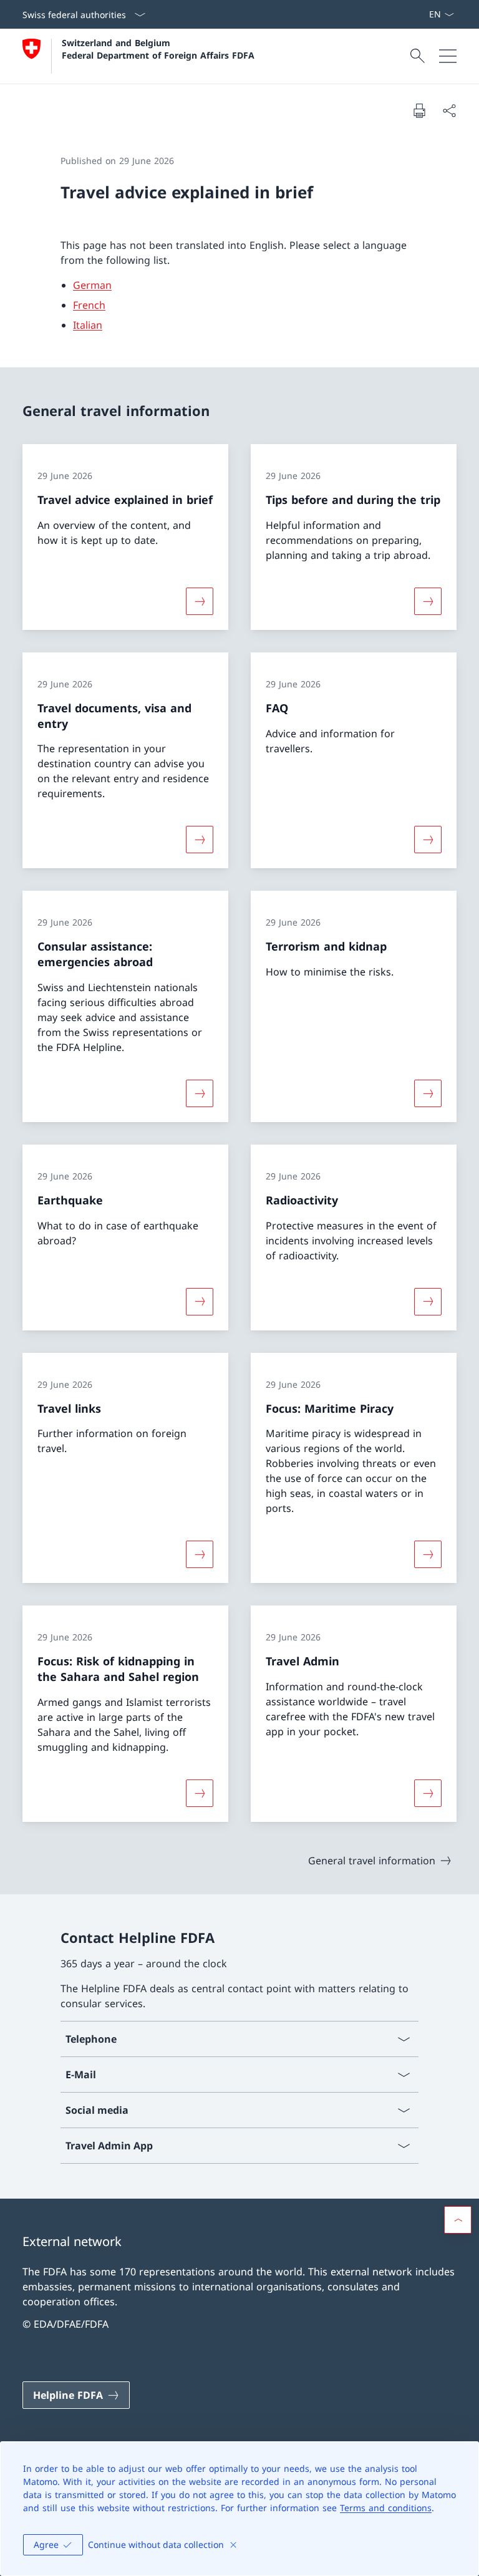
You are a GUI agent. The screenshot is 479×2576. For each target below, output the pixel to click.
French (89, 305)
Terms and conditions (386, 2508)
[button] (458, 2220)
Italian (88, 325)
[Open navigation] (448, 56)
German (92, 285)
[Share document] (449, 110)
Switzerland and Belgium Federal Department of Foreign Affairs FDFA (158, 49)
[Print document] (419, 110)
